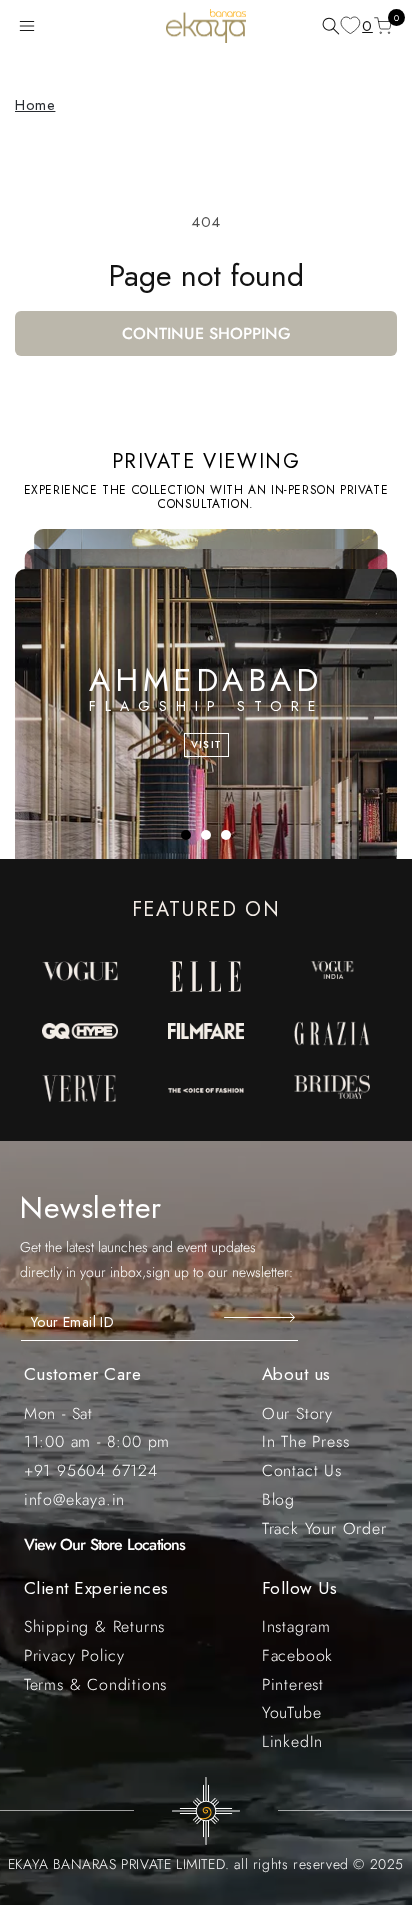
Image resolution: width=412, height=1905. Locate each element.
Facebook (297, 1655)
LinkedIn (292, 1741)
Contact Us (302, 1470)
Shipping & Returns (94, 1626)
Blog (278, 1499)
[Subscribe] (261, 1317)
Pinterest (293, 1684)
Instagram (296, 1626)
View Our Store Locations (105, 1544)
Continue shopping (206, 333)
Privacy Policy (74, 1655)
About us (296, 1374)
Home (35, 105)
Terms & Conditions (95, 1684)
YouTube (292, 1712)
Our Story (297, 1413)
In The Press (306, 1441)
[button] (31, 26)
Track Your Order (324, 1528)
